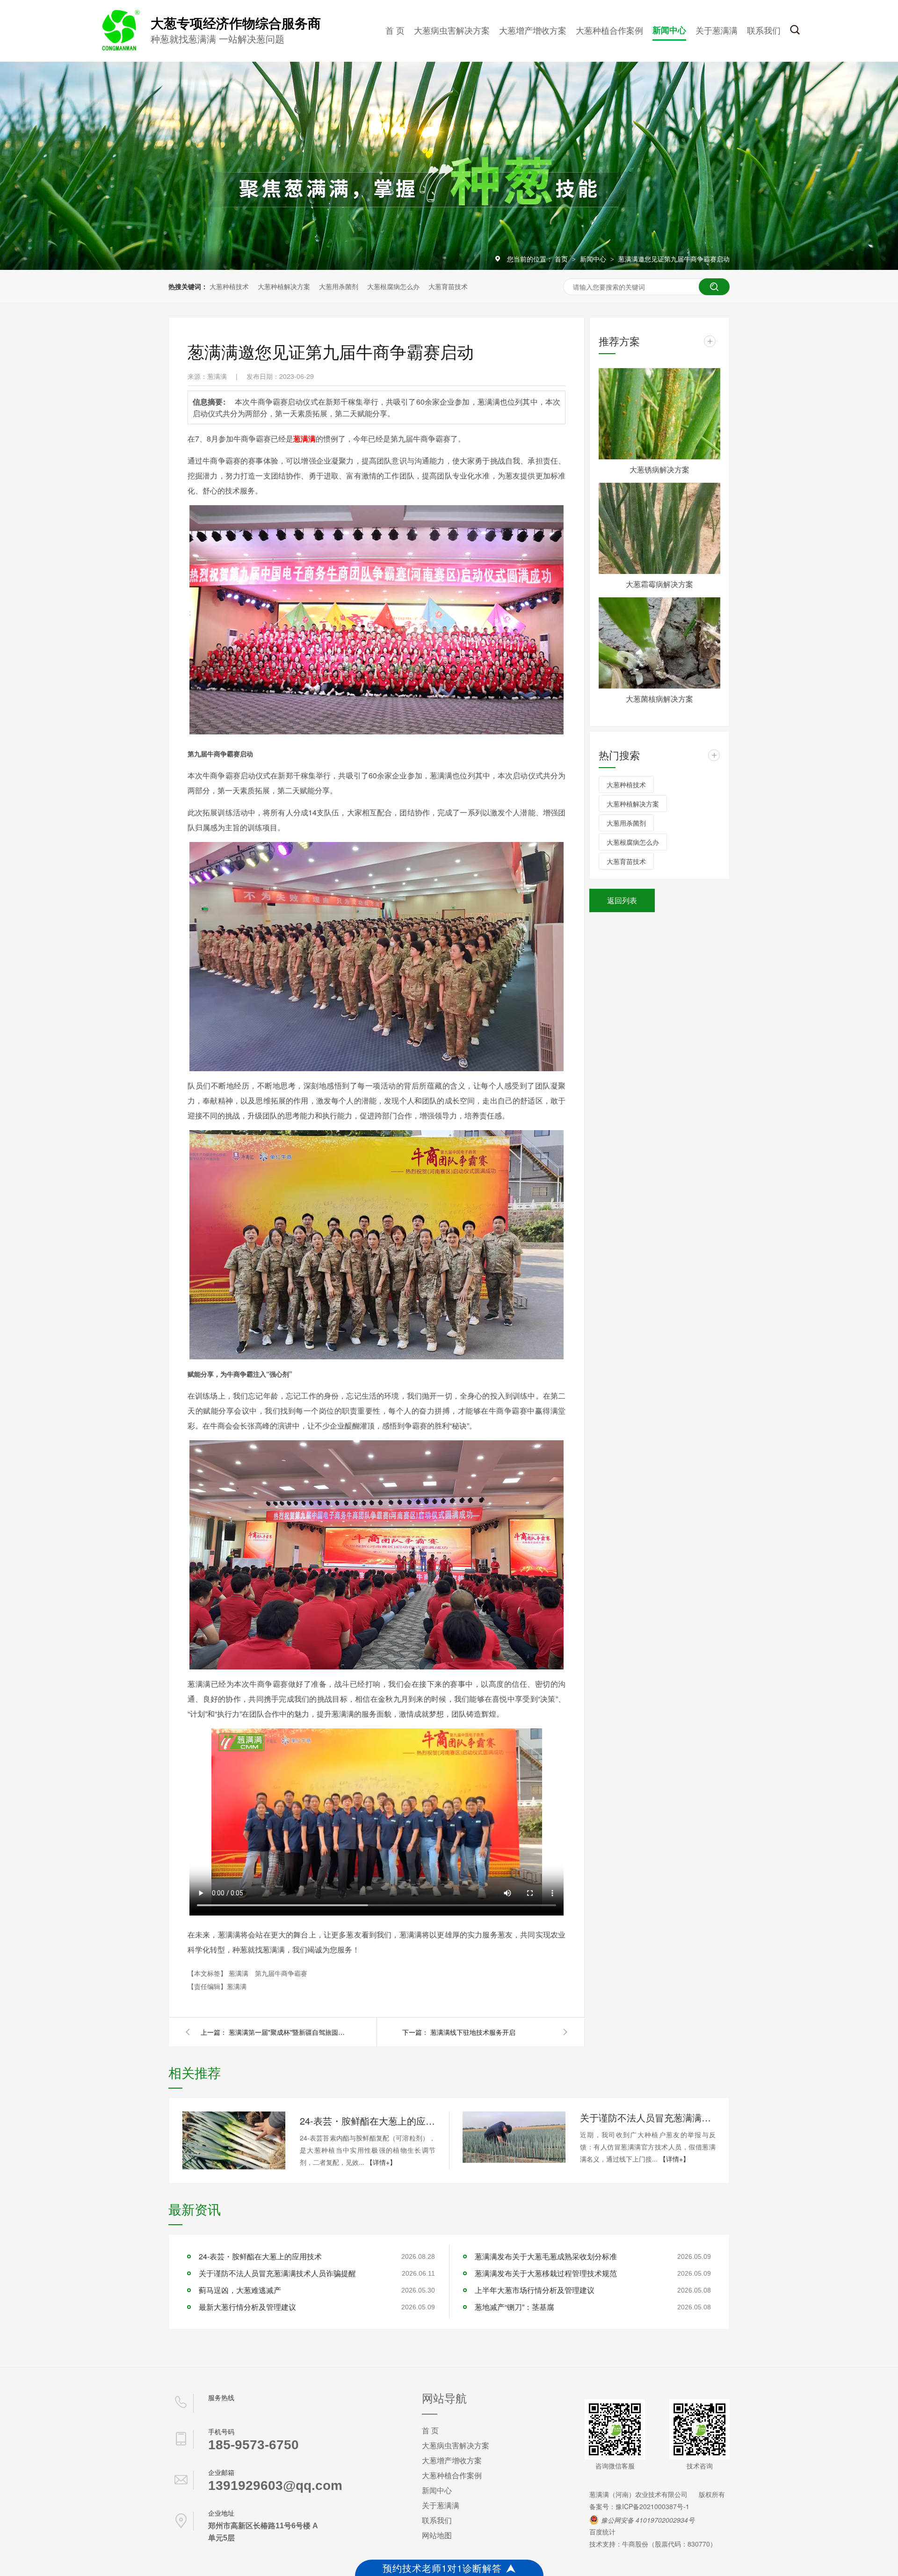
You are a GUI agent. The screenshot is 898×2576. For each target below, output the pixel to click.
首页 (562, 259)
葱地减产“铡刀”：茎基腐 (514, 2307)
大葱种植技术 (229, 286)
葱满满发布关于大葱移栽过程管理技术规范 (546, 2273)
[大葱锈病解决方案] (659, 414)
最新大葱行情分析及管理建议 (247, 2307)
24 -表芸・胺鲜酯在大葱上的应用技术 (368, 2121)
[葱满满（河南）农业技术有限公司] (119, 49)
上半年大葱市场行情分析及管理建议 (535, 2290)
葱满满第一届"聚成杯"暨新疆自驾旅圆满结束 (290, 2032)
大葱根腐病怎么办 (393, 286)
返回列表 (622, 900)
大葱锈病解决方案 (659, 469)
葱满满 (239, 1973)
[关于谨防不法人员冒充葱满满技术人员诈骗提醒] (514, 2137)
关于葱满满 (717, 30)
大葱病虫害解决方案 (452, 30)
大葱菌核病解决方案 (659, 699)
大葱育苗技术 (448, 286)
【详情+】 (381, 2162)
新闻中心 (669, 30)
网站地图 (437, 2535)
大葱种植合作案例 (609, 30)
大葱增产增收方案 (533, 30)
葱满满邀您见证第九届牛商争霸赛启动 (674, 259)
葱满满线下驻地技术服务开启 (473, 2032)
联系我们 (764, 30)
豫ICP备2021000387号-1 (652, 2506)
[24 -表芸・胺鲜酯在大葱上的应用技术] (234, 2141)
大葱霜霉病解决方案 (659, 584)
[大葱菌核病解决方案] (659, 643)
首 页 (395, 30)
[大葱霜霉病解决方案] (659, 528)
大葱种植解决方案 (284, 286)
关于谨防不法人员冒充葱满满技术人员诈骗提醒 (648, 2117)
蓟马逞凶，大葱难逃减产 (240, 2290)
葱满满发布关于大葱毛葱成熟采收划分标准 (546, 2256)
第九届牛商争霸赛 (281, 1973)
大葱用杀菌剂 (339, 286)
